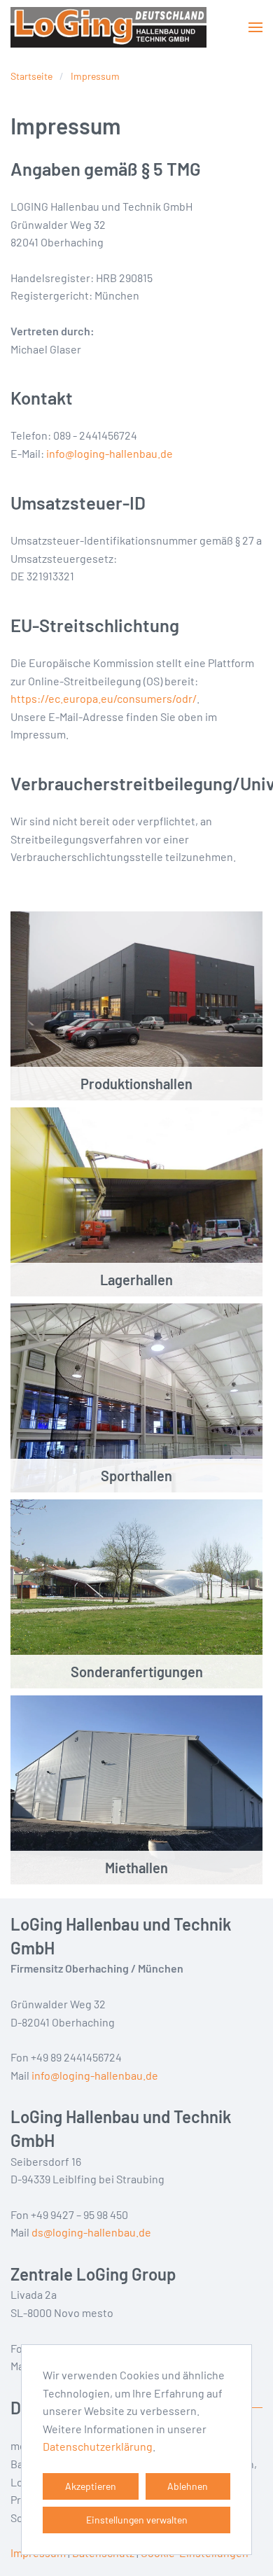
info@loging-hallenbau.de (110, 453)
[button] (255, 27)
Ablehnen (188, 2486)
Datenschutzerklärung (98, 2446)
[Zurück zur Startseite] (108, 27)
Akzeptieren (91, 2486)
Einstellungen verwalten (137, 2520)
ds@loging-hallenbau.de (91, 2232)
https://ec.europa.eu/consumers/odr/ (104, 698)
